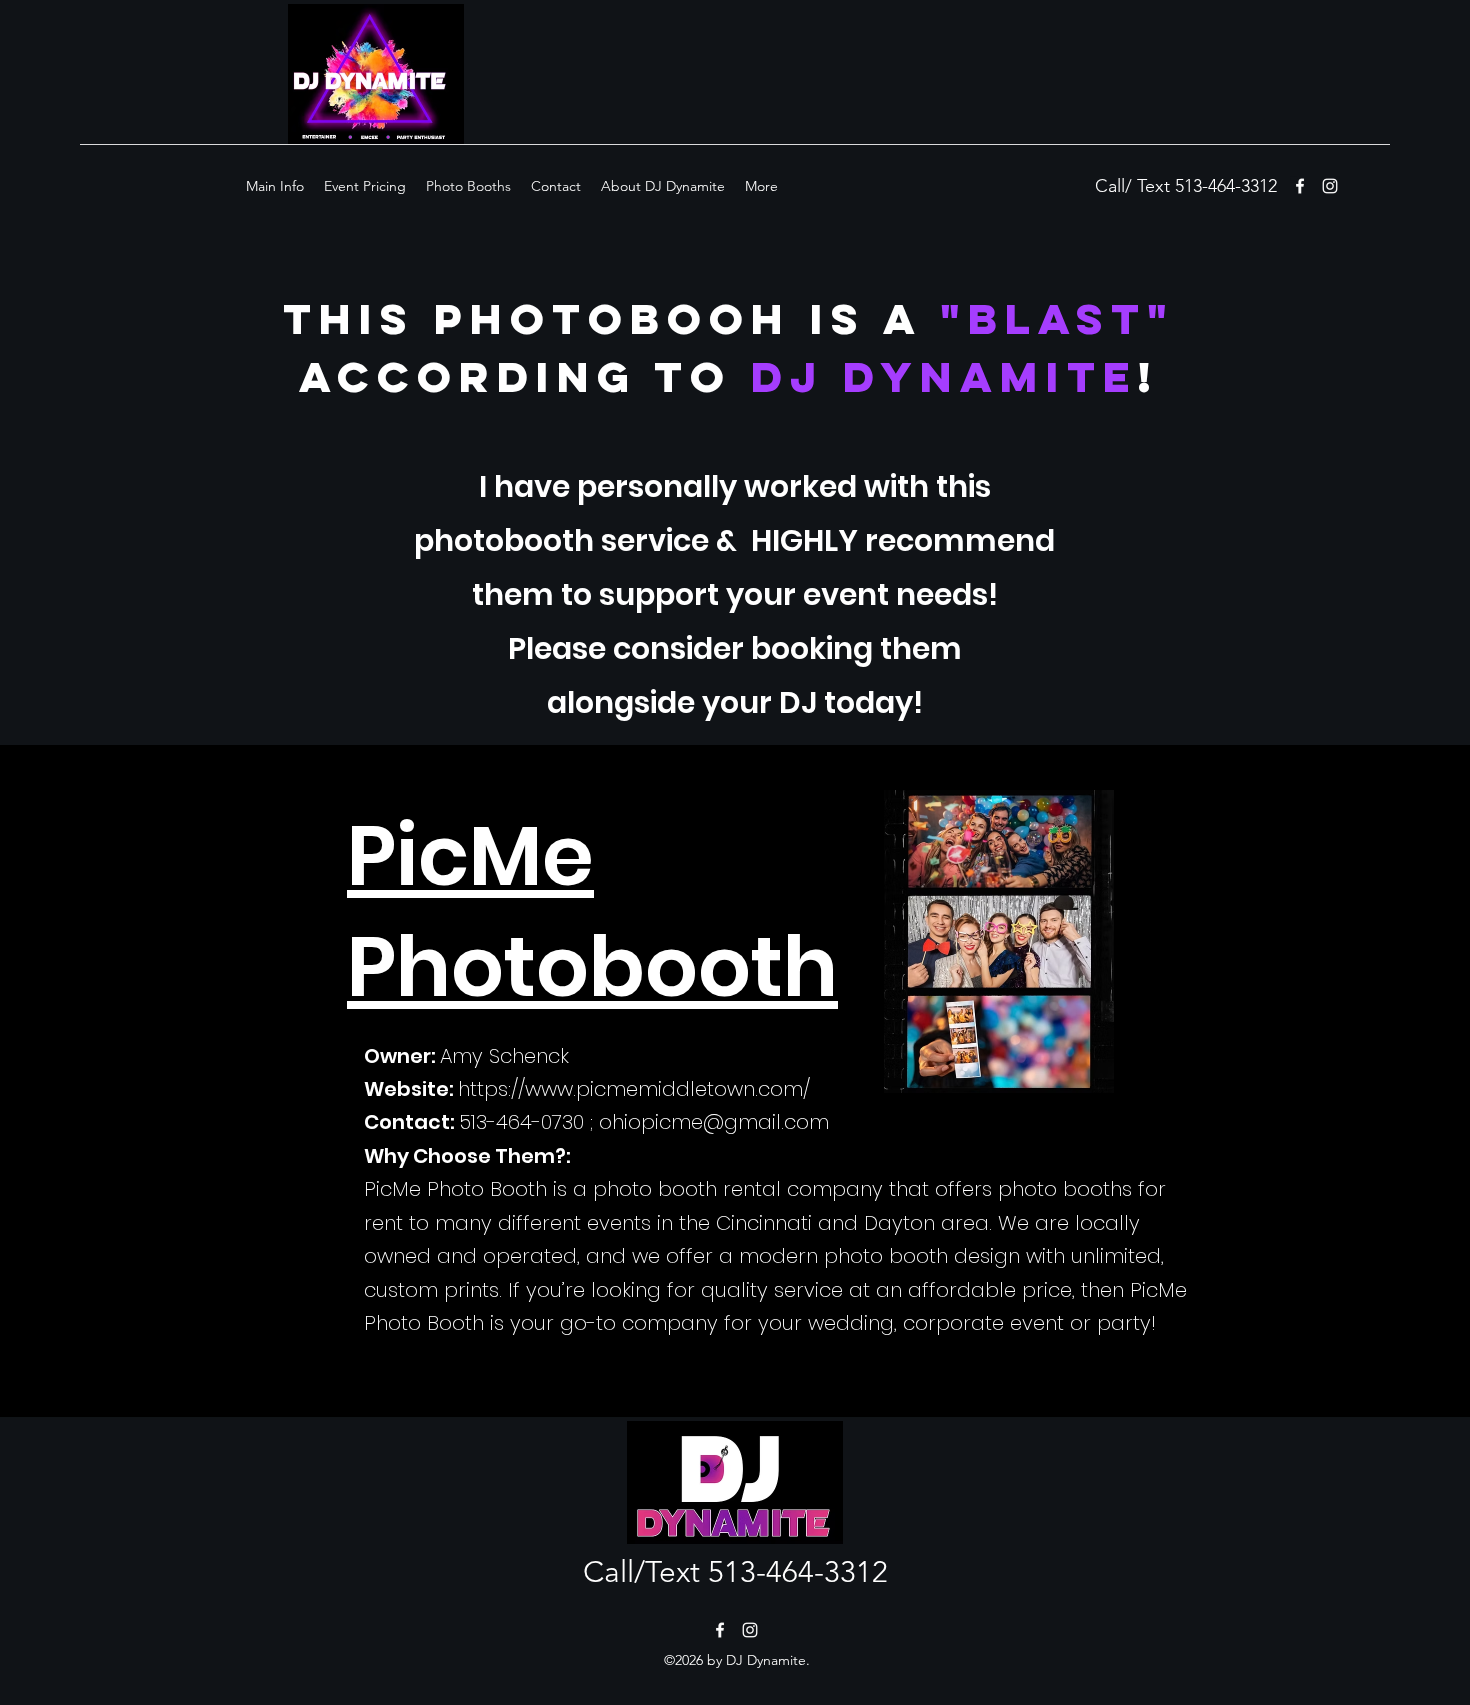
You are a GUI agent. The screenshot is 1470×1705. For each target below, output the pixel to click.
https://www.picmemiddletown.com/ (634, 1089)
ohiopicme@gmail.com (714, 1122)
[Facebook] (720, 1630)
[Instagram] (1330, 186)
